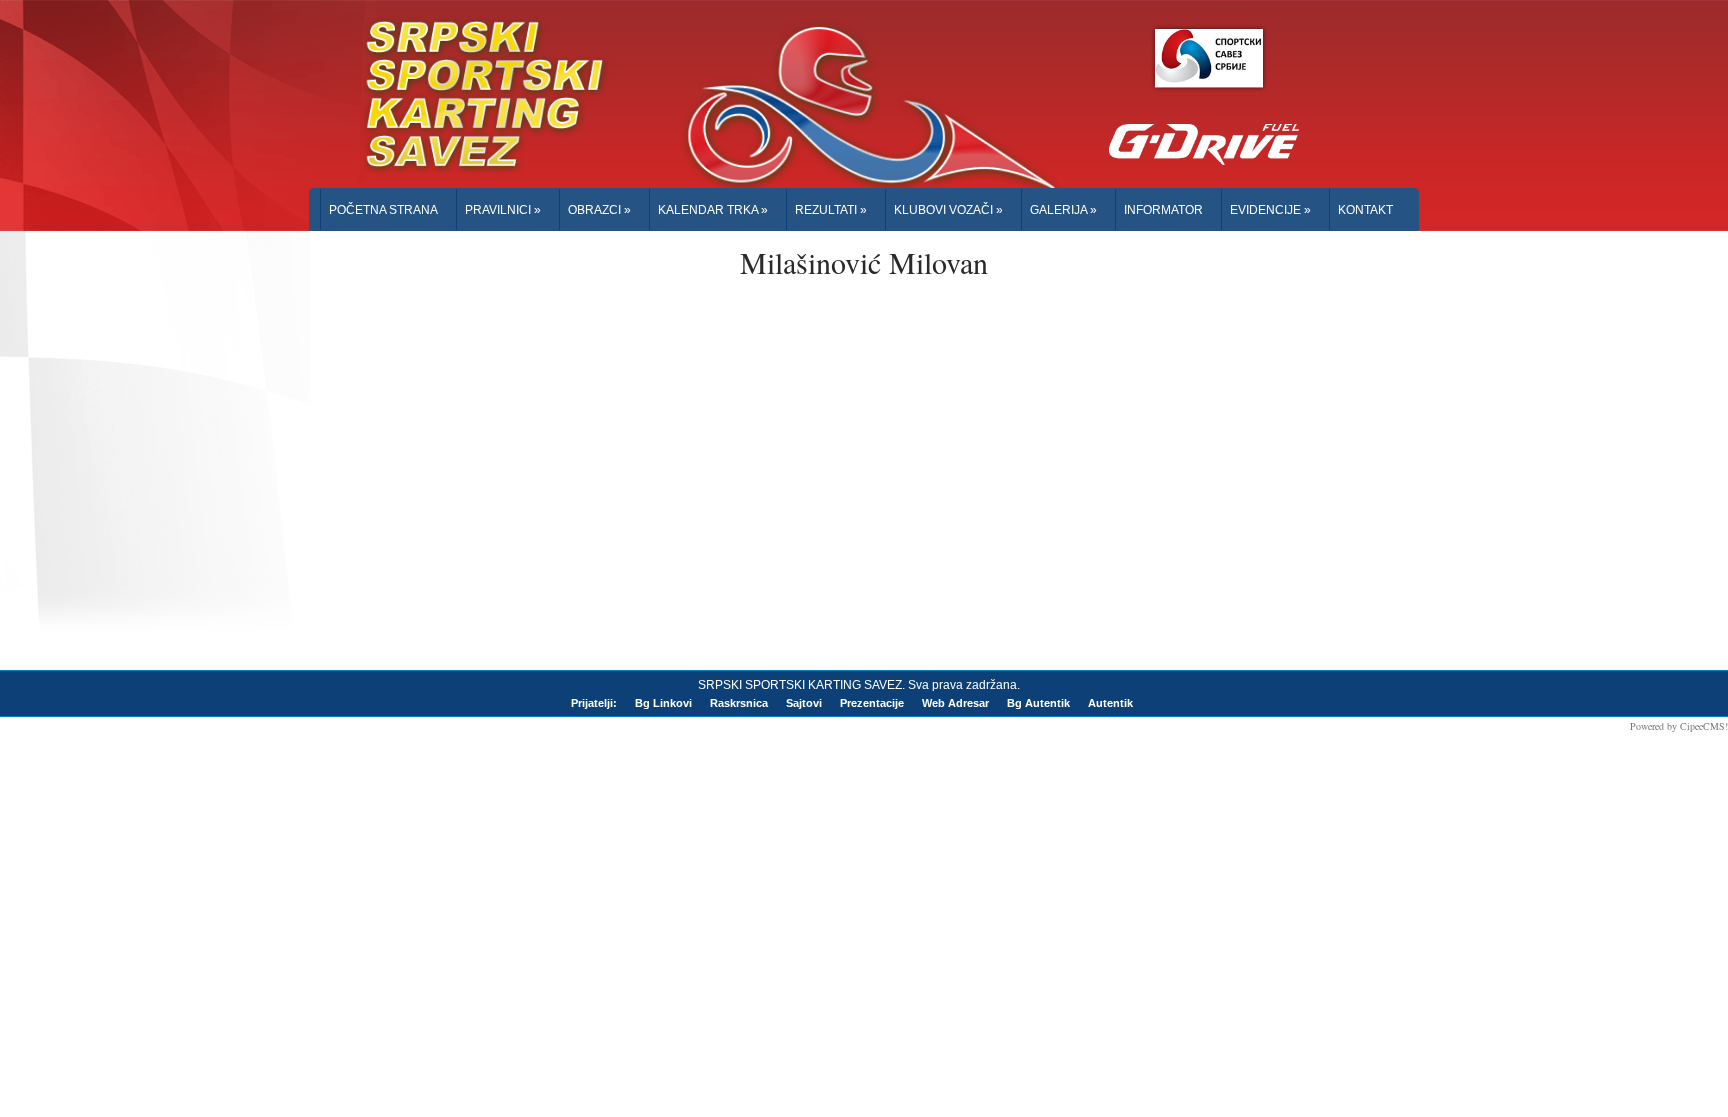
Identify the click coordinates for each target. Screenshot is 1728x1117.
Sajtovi (804, 703)
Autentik (1110, 703)
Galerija (1063, 210)
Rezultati (831, 210)
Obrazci (599, 210)
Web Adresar (955, 703)
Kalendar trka (713, 210)
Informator (1163, 210)
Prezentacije (872, 703)
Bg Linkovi (663, 703)
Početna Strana (383, 210)
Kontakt (1365, 210)
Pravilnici (503, 210)
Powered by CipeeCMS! (1679, 726)
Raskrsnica (739, 703)
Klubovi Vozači (948, 210)
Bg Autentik (1038, 703)
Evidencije (1270, 210)
